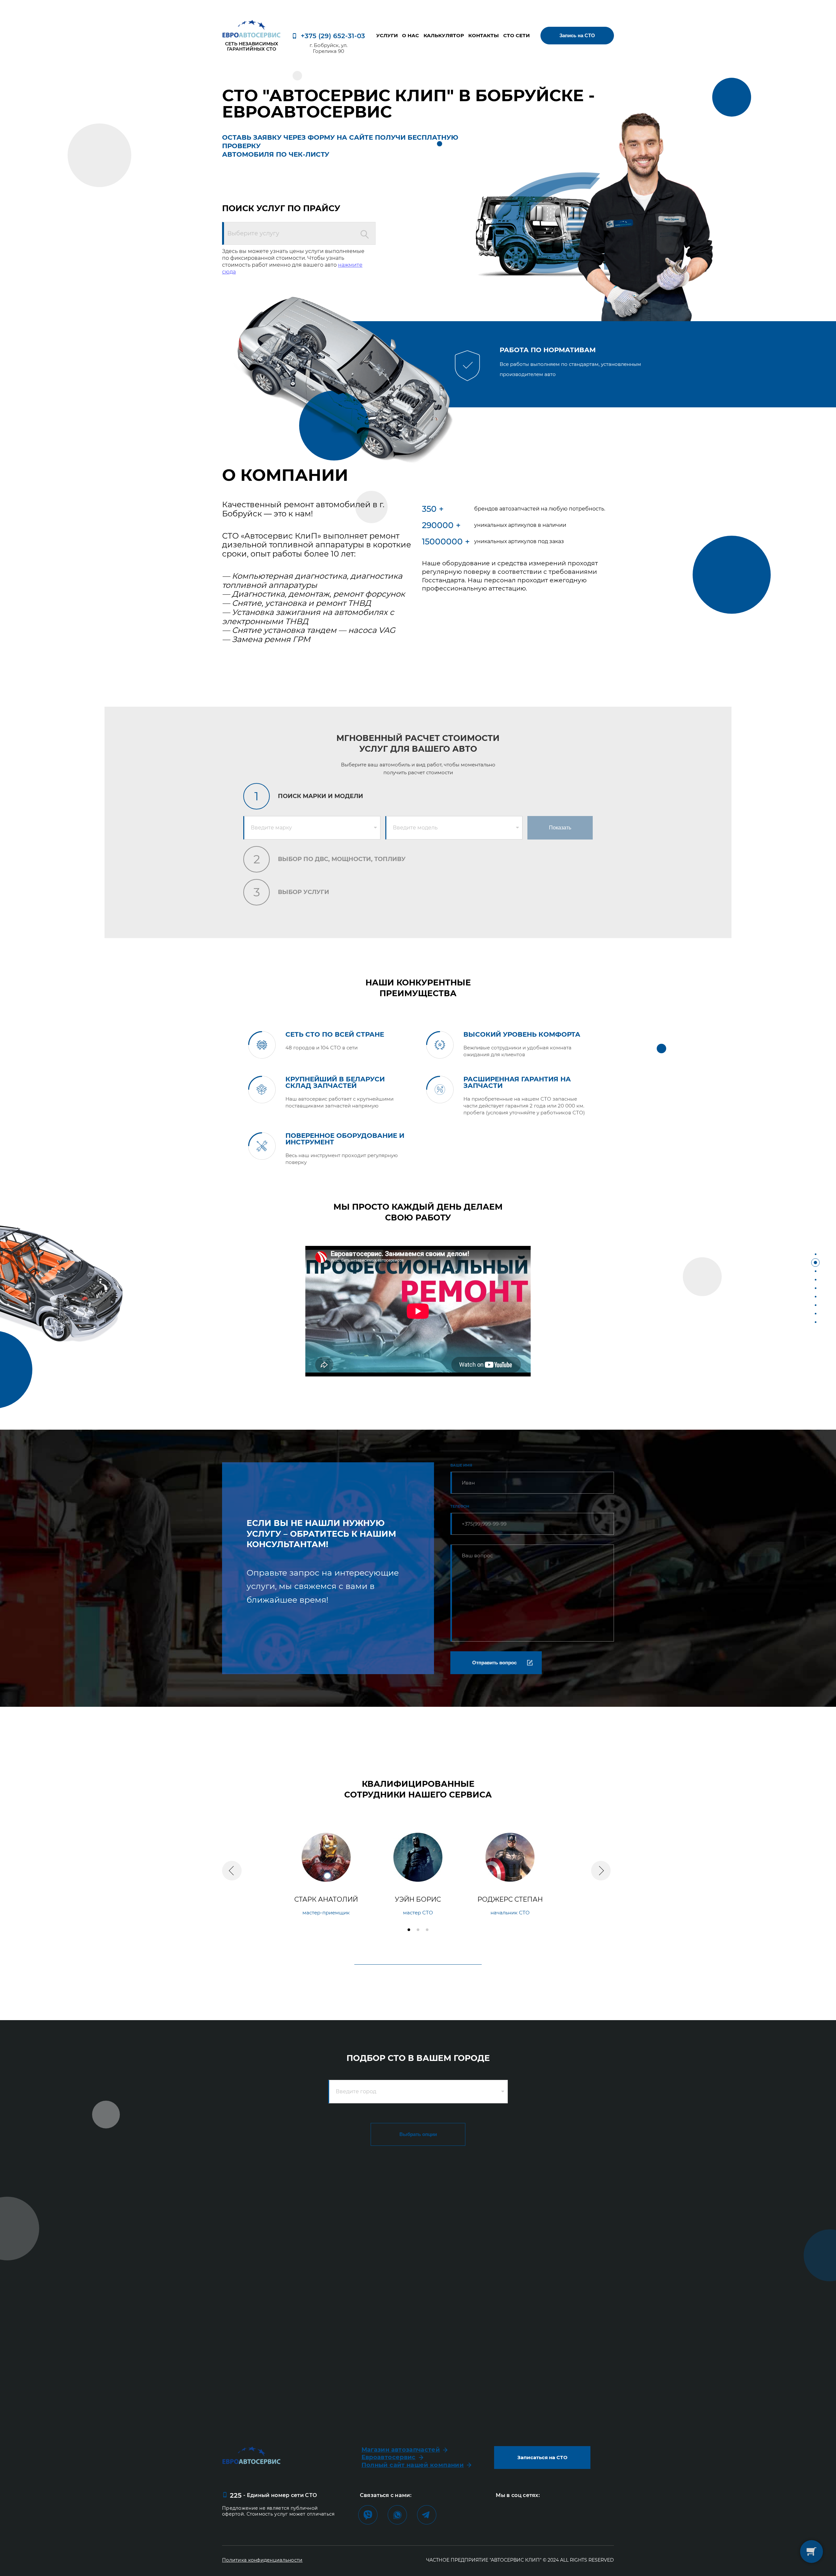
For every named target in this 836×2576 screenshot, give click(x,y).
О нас (410, 36)
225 (235, 2495)
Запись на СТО (577, 35)
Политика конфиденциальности (262, 2560)
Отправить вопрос (494, 1663)
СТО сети (516, 36)
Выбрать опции (418, 2134)
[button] (232, 1871)
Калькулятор (444, 36)
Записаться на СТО (542, 2457)
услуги (387, 36)
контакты (483, 36)
